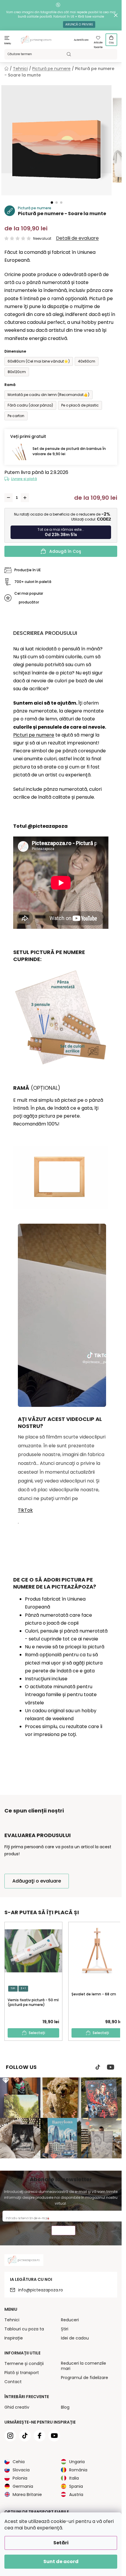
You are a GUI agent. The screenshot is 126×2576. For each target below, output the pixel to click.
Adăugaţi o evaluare (37, 1881)
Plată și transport (22, 2373)
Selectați (37, 2033)
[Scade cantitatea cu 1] (8, 498)
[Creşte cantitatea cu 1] (25, 498)
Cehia (19, 2462)
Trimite (63, 2231)
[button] (52, 203)
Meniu (8, 44)
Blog (65, 2407)
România (78, 2470)
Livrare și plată (24, 479)
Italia (74, 2478)
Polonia (20, 2478)
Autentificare (81, 40)
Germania (23, 2486)
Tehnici (12, 2320)
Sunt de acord (61, 2561)
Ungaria (77, 2462)
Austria (76, 2495)
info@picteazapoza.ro (41, 2290)
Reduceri (70, 2320)
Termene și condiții (24, 2364)
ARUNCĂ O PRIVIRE (79, 24)
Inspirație (14, 2338)
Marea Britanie (27, 2495)
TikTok (25, 1510)
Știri (65, 2329)
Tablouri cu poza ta (24, 2329)
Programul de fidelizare (85, 2378)
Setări (61, 2543)
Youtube (111, 2067)
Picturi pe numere (34, 735)
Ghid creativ (17, 2407)
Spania (76, 2486)
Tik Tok (98, 2067)
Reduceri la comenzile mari (84, 2366)
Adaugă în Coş (65, 551)
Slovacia (21, 2470)
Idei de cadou (75, 2338)
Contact (13, 2382)
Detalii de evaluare (77, 238)
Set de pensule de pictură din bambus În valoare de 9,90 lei (69, 451)
